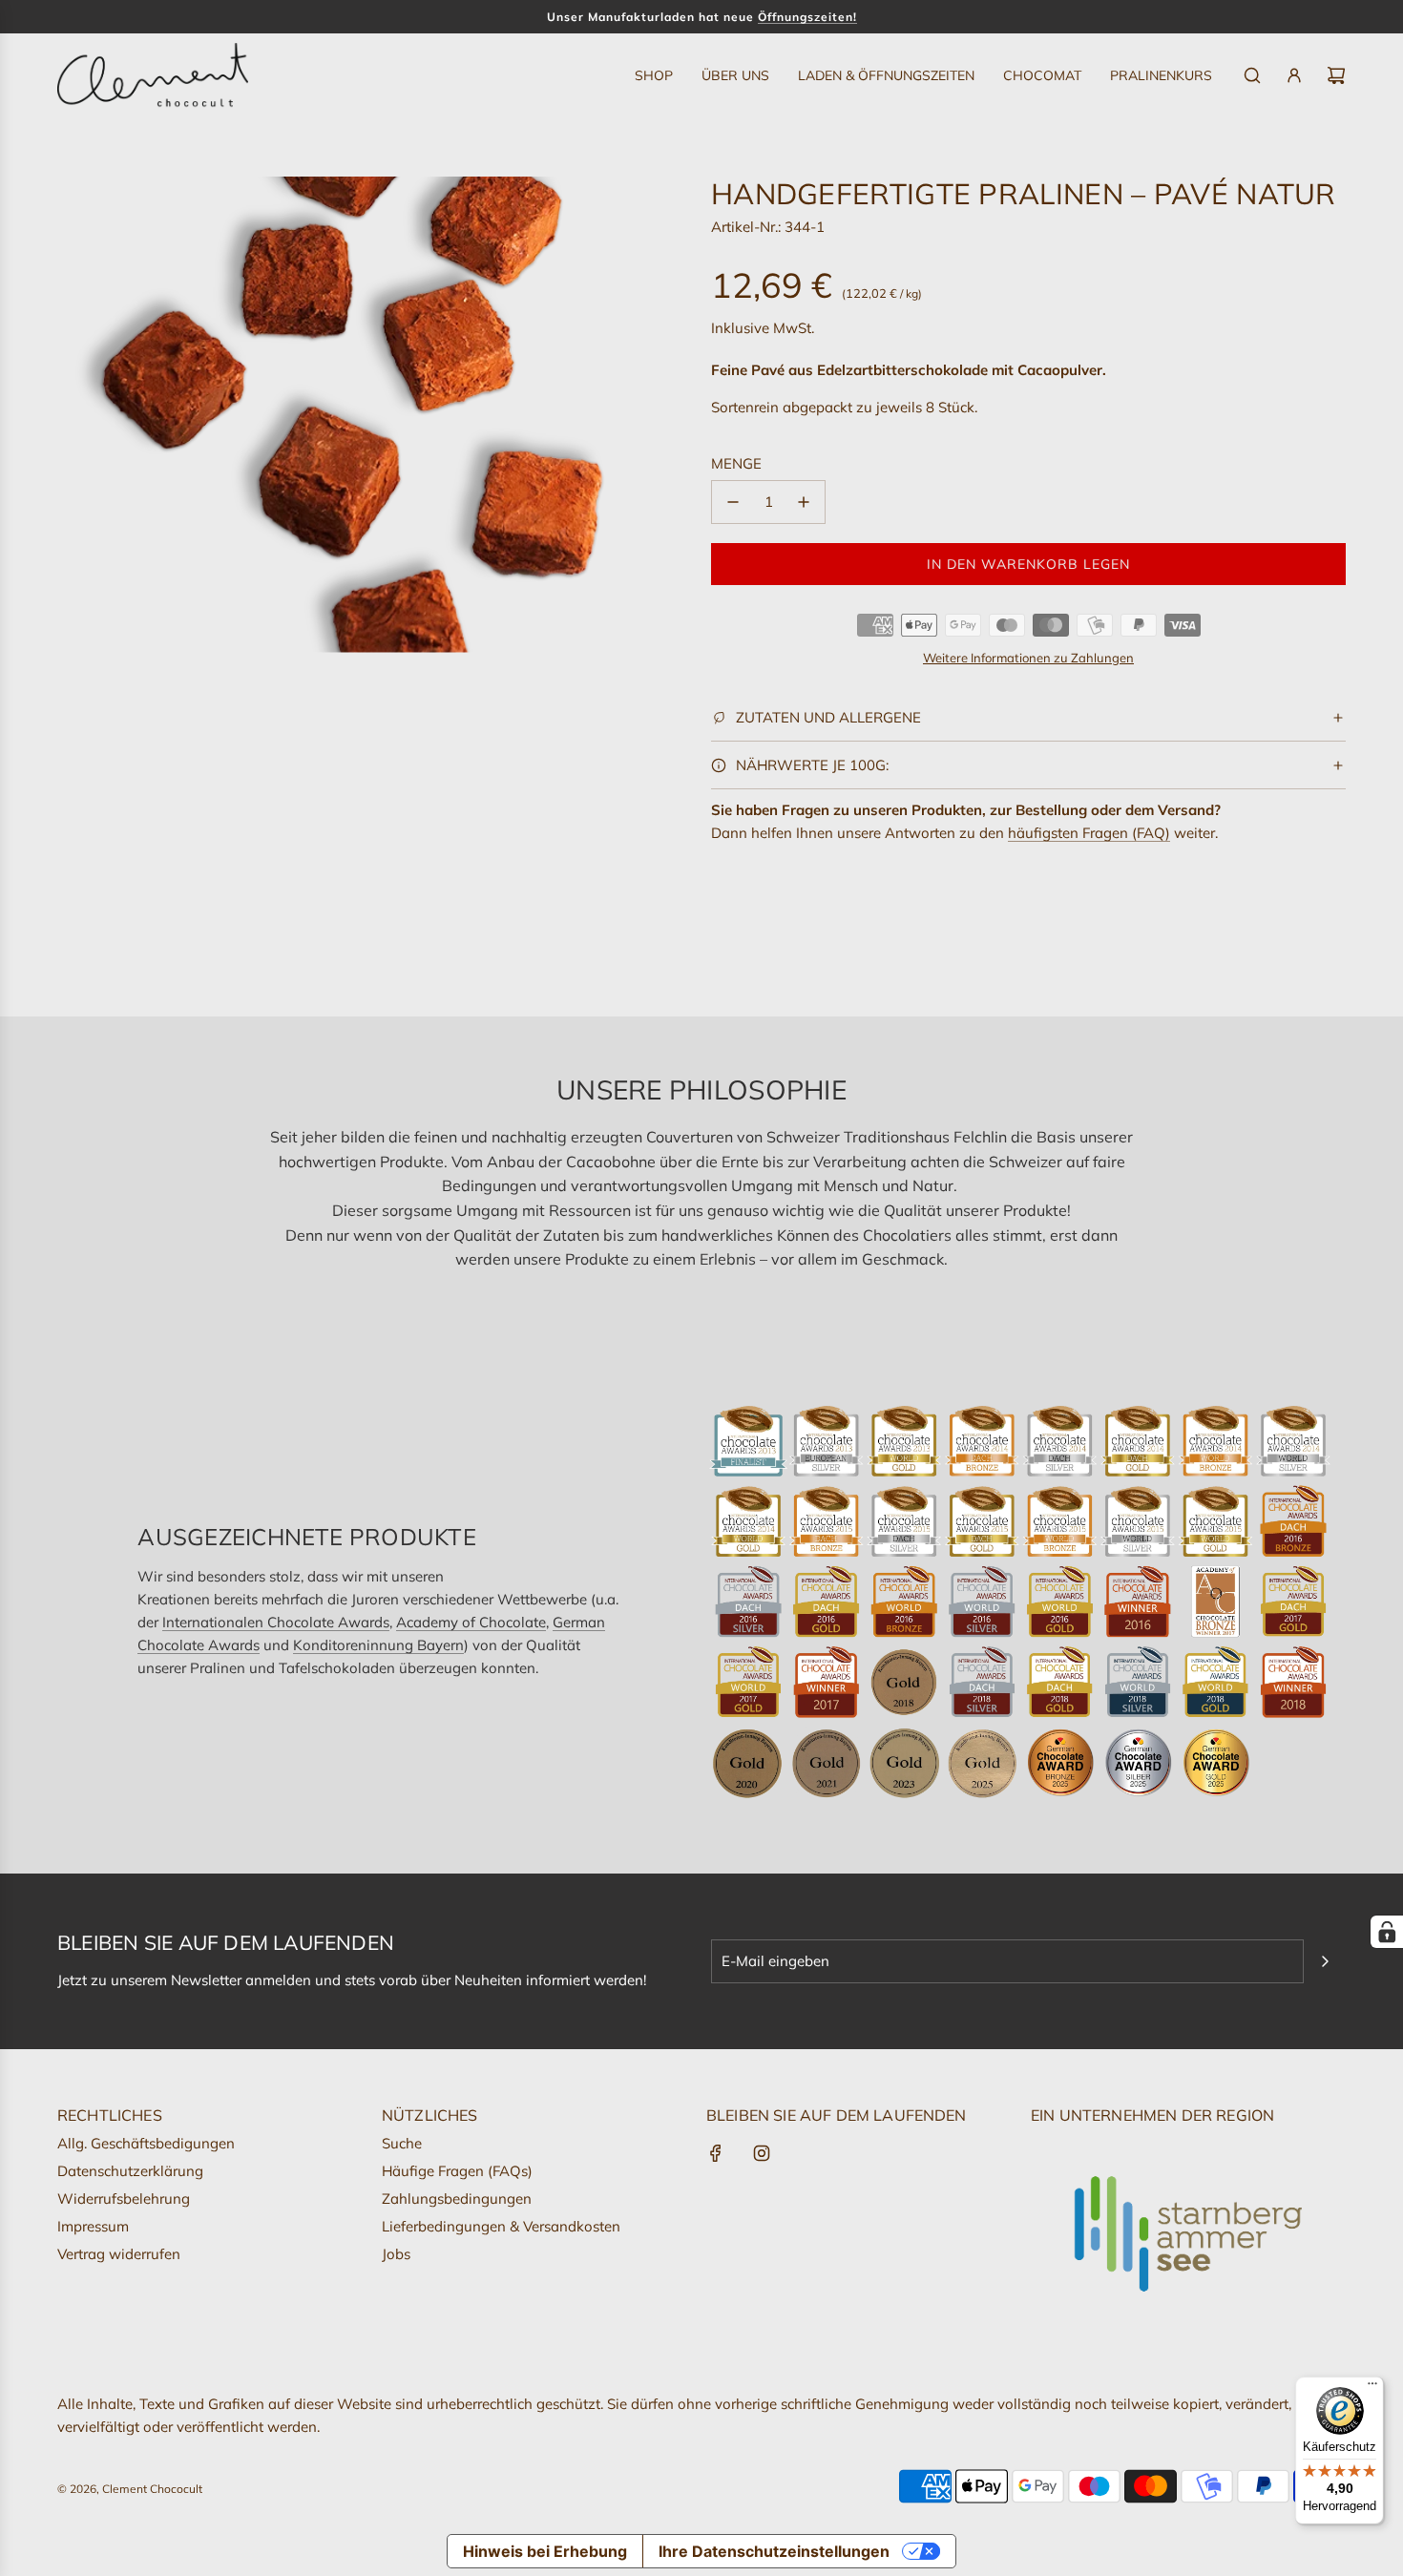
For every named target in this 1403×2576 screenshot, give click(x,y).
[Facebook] (716, 2153)
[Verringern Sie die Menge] (733, 502)
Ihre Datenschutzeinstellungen (774, 2551)
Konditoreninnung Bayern (378, 1645)
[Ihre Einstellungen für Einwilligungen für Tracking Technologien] (1387, 1932)
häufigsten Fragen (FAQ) (1089, 833)
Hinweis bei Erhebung (545, 2551)
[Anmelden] (1294, 75)
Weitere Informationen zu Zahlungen (1028, 658)
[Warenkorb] (1336, 75)
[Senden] (1325, 1961)
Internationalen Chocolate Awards (276, 1622)
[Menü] (1372, 2388)
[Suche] (1252, 75)
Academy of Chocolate (471, 1622)
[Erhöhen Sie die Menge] (804, 502)
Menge (736, 463)
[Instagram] (762, 2153)
